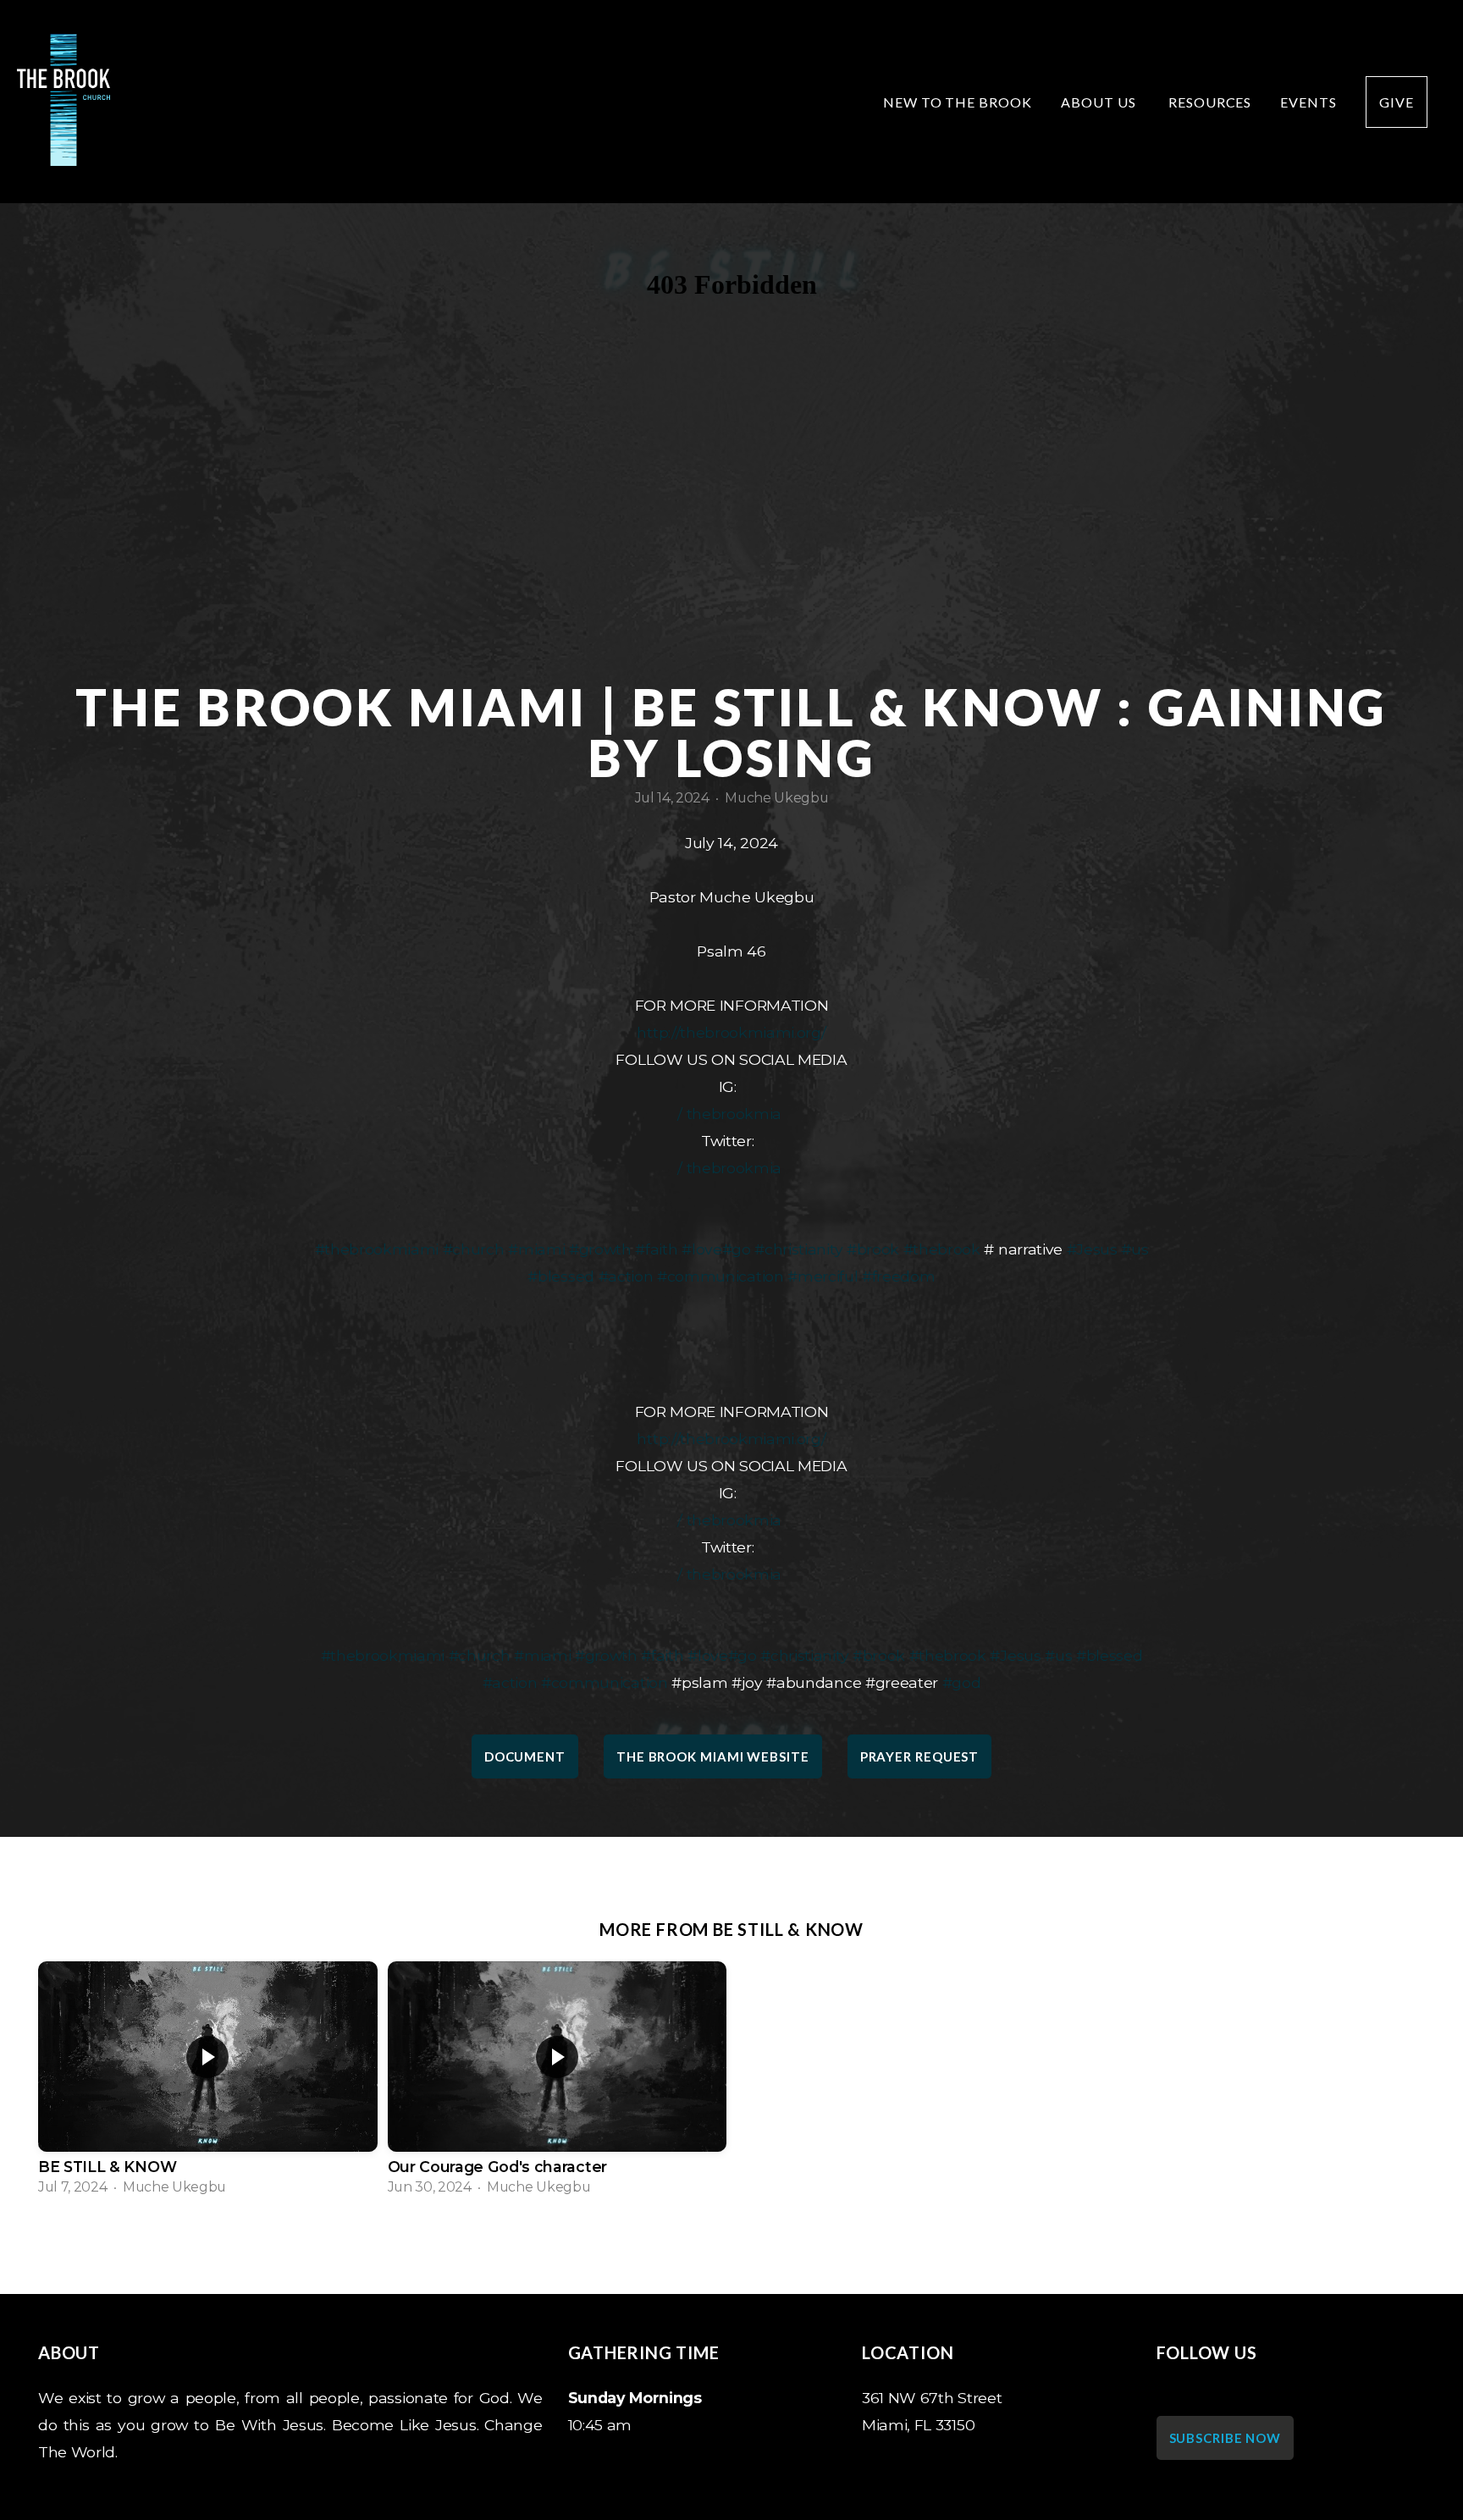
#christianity (798, 1249)
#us (1135, 1249)
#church (474, 1249)
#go (737, 1249)
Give (1397, 102)
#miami (536, 1249)
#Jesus (1092, 1249)
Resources (1210, 102)
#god (962, 1682)
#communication (720, 1276)
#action (626, 1276)
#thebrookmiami (377, 1249)
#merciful (823, 1276)
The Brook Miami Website (713, 1756)
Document (525, 1756)
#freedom (898, 1276)
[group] (208, 2084)
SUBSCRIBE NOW (1226, 2438)
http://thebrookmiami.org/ (731, 1032)
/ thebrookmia (732, 1114)
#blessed (560, 1276)
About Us (1100, 102)
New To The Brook (958, 102)
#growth (600, 1249)
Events (1308, 102)
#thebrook (942, 1249)
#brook (873, 1249)
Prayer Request (920, 1756)
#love (701, 1249)
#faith (656, 1249)
